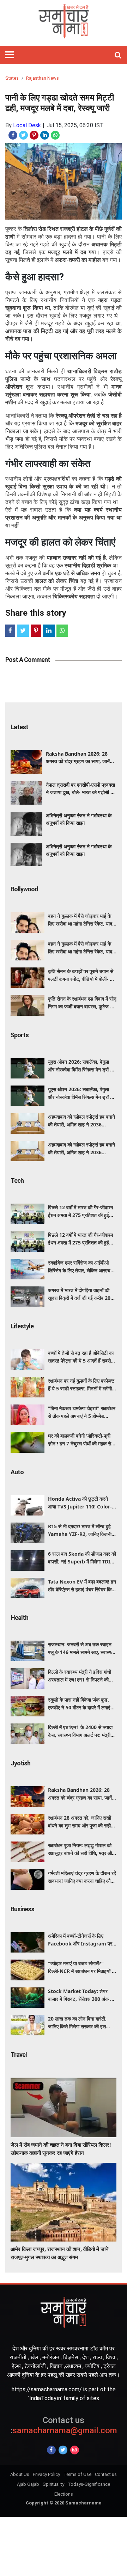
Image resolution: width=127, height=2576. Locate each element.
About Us (20, 2474)
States (12, 78)
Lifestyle (22, 1326)
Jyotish (20, 1763)
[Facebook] (51, 2450)
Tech (17, 1181)
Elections (64, 2494)
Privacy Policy (46, 2474)
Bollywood (24, 889)
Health (19, 1618)
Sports (20, 1035)
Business (22, 1909)
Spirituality (53, 2484)
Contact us (106, 2474)
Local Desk (27, 125)
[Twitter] (63, 2450)
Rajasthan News (43, 78)
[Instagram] (75, 2450)
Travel (19, 2055)
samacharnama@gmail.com (64, 2425)
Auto (17, 1472)
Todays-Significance (89, 2484)
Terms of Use (77, 2474)
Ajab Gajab (28, 2484)
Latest (19, 727)
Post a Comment (28, 660)
